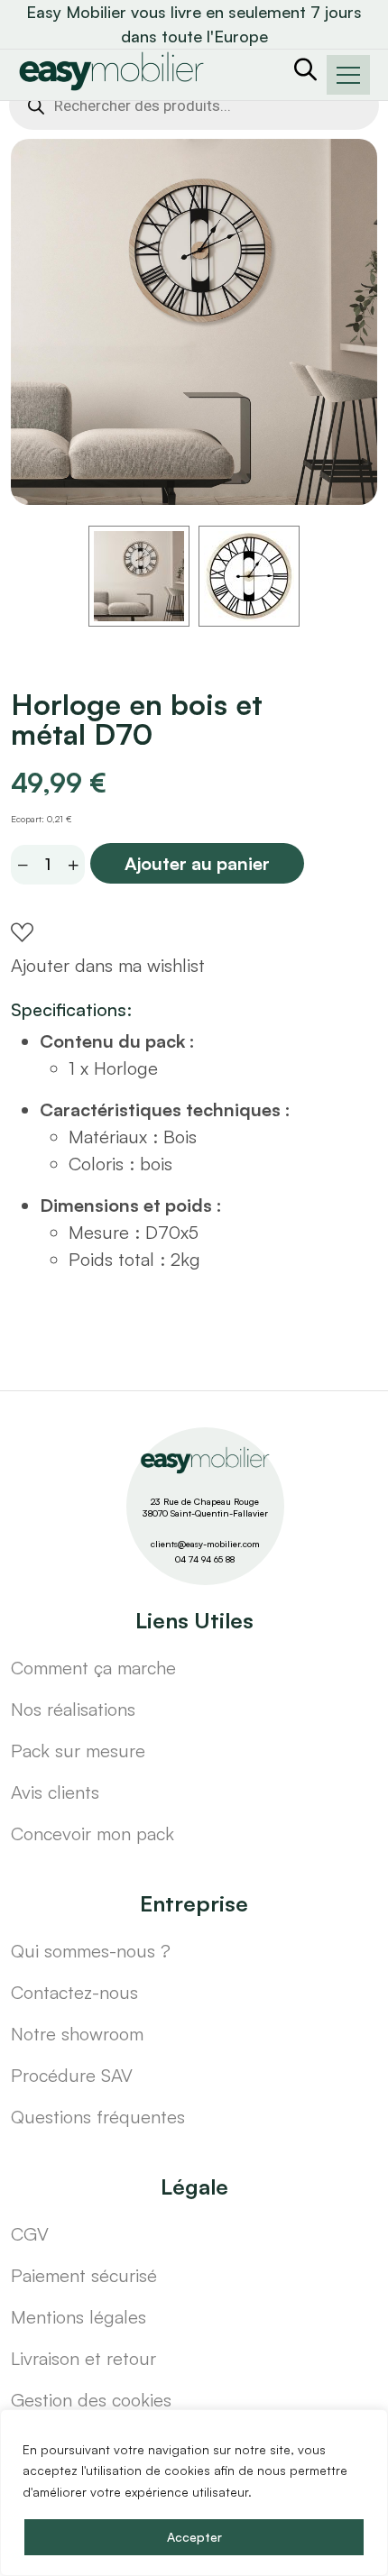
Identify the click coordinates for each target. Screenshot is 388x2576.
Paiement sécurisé (84, 2275)
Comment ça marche (93, 1668)
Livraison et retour (83, 2358)
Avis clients (55, 1792)
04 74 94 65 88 (205, 1559)
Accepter (194, 2537)
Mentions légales (79, 2317)
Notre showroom (77, 2034)
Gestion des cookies (91, 2400)
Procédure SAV (72, 2075)
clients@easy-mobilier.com (205, 1544)
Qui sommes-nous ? (91, 1951)
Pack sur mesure (78, 1751)
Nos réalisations (73, 1709)
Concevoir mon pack (92, 1833)
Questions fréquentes (98, 2117)
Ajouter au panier (197, 863)
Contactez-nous (74, 1992)
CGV (30, 2234)
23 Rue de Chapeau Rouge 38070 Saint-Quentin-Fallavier (205, 1507)
